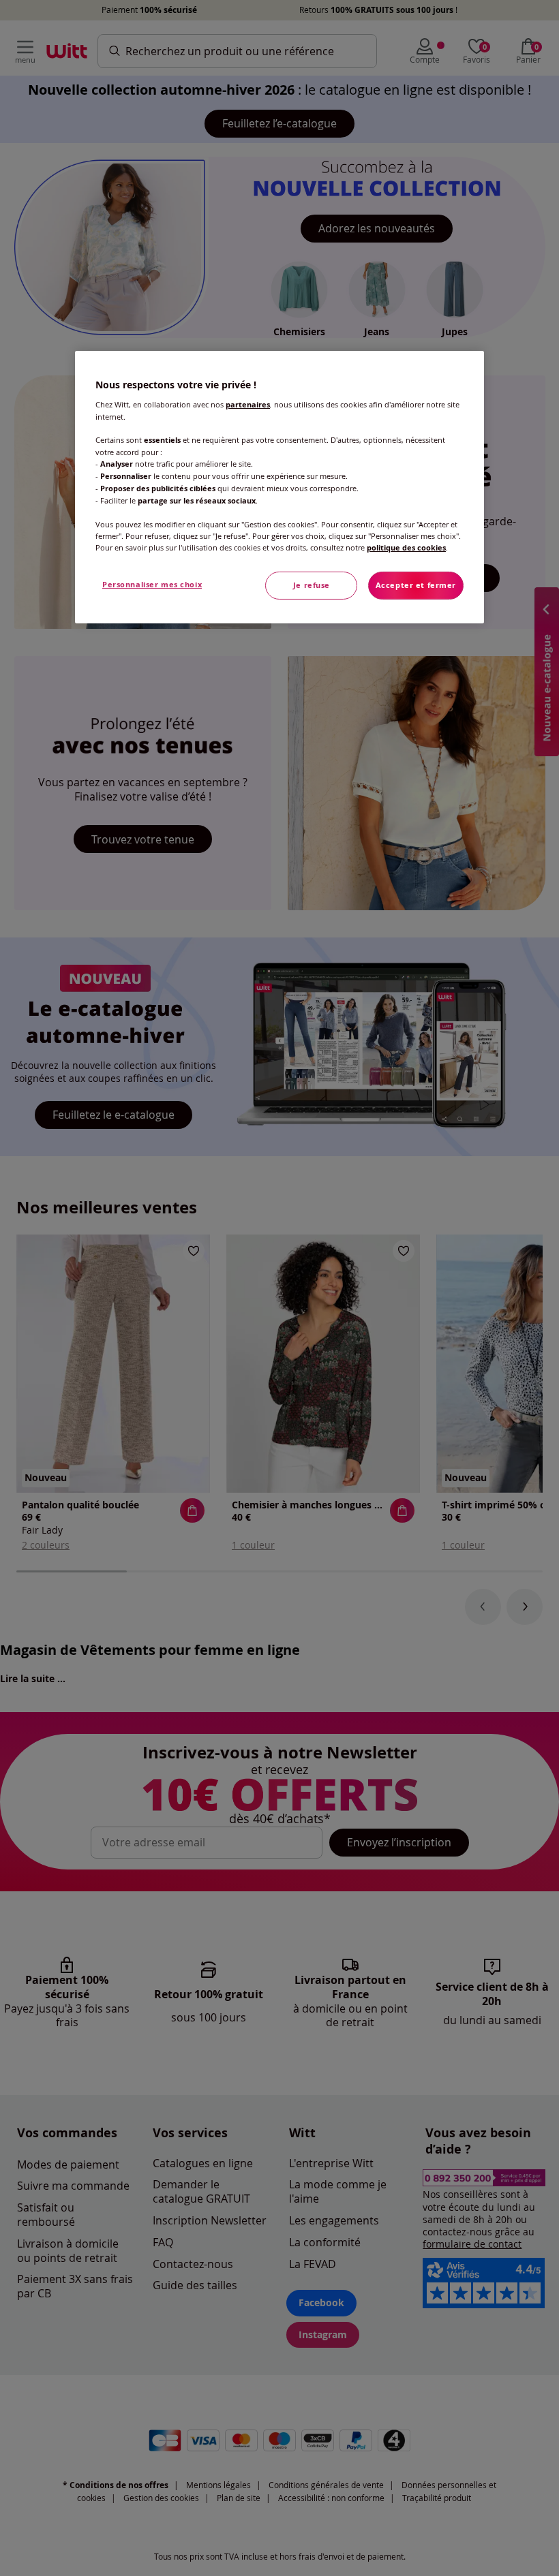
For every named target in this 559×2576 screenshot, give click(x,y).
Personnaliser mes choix (152, 585)
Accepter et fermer (416, 585)
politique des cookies (406, 548)
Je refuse (312, 585)
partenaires (248, 405)
